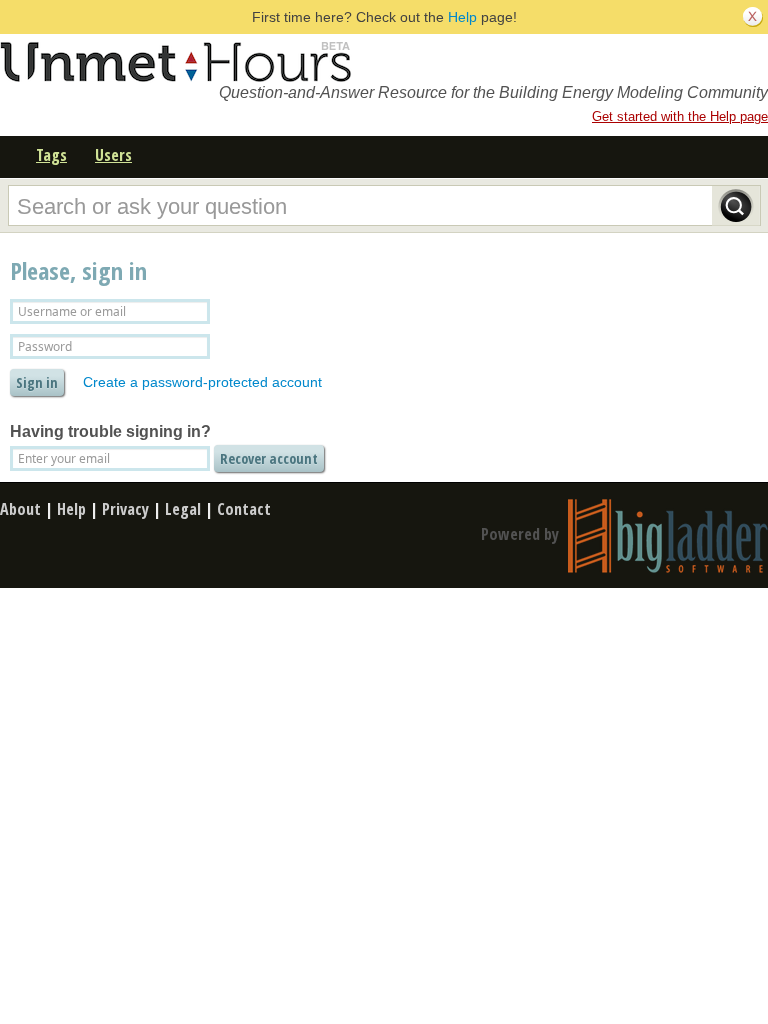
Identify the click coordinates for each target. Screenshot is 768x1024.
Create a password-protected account (202, 382)
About (20, 509)
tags (51, 155)
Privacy (125, 509)
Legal (183, 509)
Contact (244, 509)
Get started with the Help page (680, 116)
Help (462, 17)
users (113, 155)
